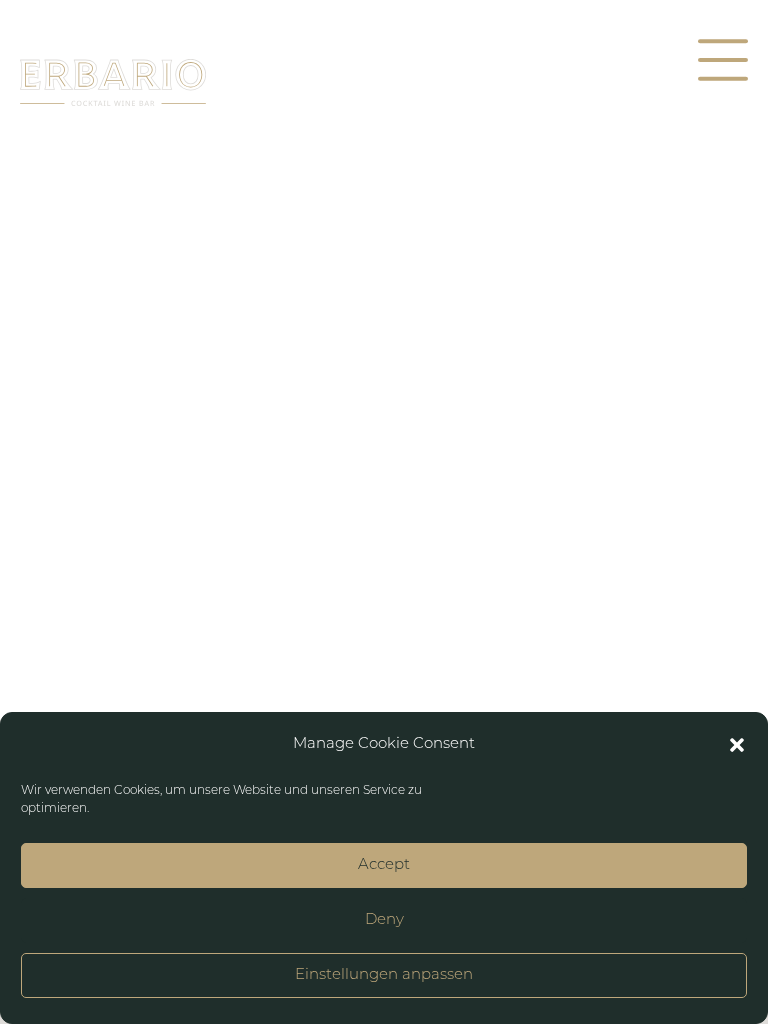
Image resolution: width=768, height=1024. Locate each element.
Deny (384, 920)
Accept (384, 865)
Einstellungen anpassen (384, 975)
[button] (737, 745)
